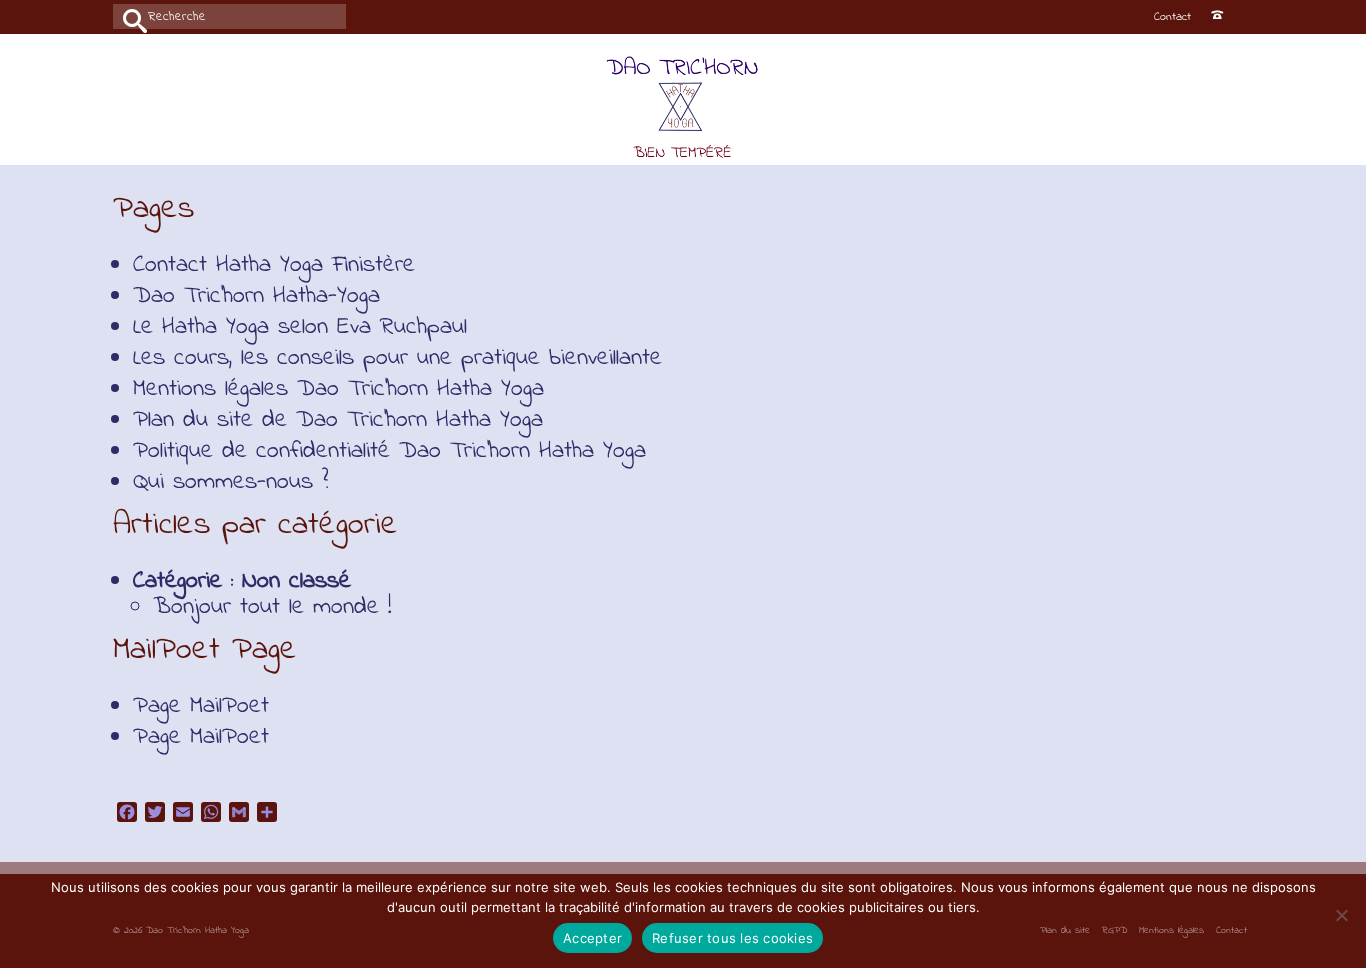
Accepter (592, 938)
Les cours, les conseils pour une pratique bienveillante (397, 358)
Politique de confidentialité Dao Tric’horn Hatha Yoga (389, 451)
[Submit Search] (128, 16)
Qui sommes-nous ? (231, 482)
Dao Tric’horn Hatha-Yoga (256, 296)
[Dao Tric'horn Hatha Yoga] (683, 109)
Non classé (296, 581)
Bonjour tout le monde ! (272, 607)
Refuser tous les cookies (732, 938)
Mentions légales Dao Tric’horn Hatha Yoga (338, 389)
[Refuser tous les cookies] (1341, 915)
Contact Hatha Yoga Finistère (274, 265)
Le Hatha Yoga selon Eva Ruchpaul (300, 327)
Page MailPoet (201, 706)
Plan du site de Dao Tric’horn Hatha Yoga (338, 420)
